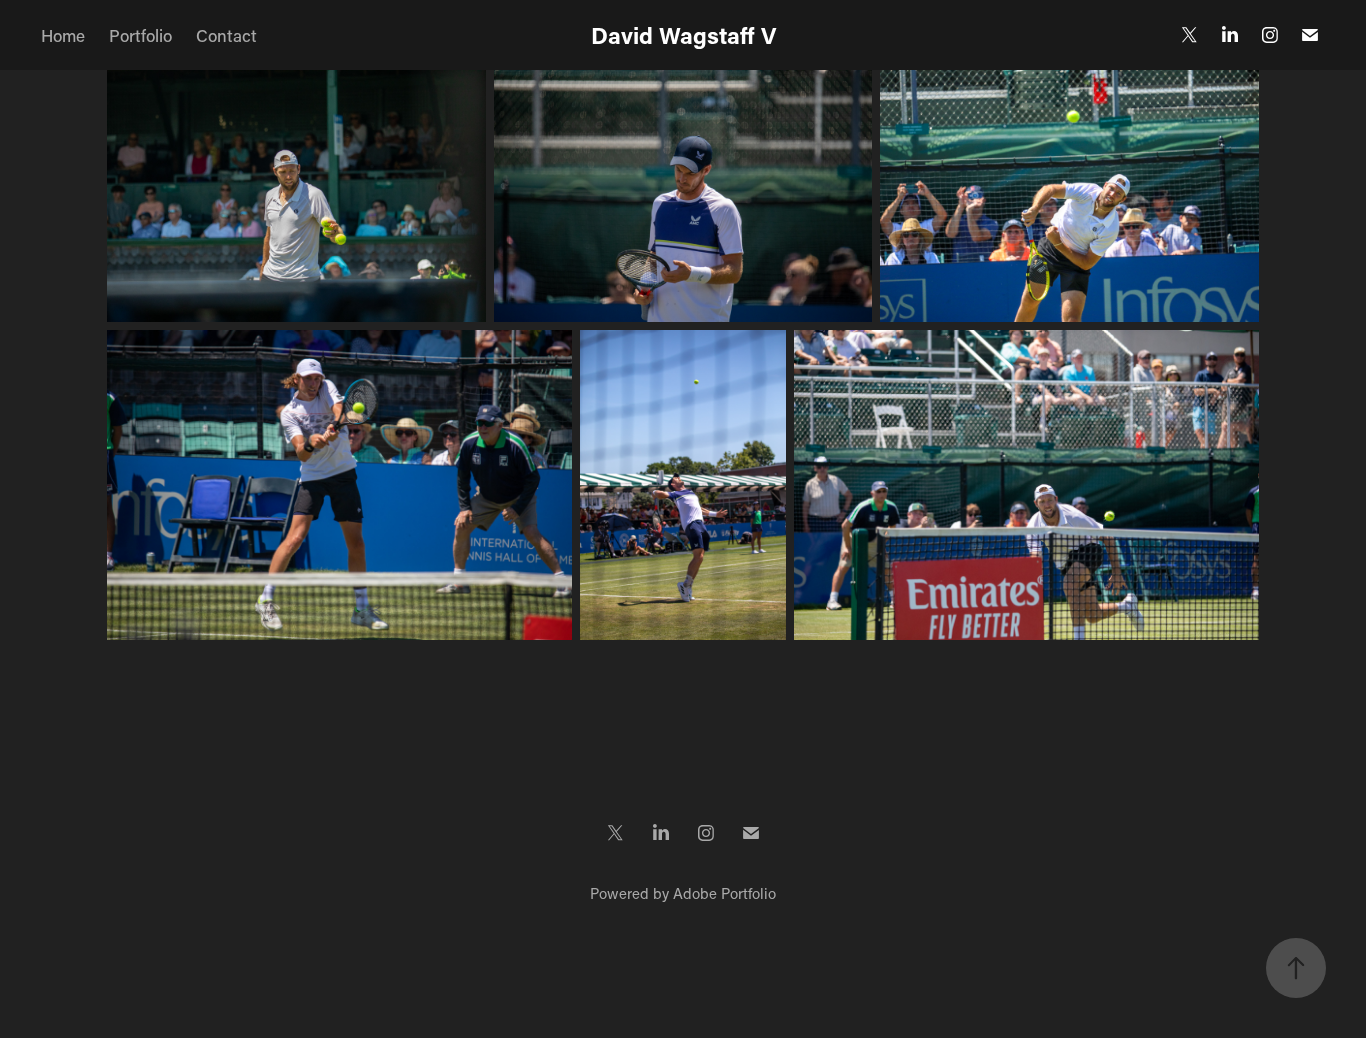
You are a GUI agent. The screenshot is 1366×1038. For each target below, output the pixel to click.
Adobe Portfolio (724, 893)
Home (63, 35)
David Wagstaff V (683, 35)
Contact (226, 35)
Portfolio (140, 35)
